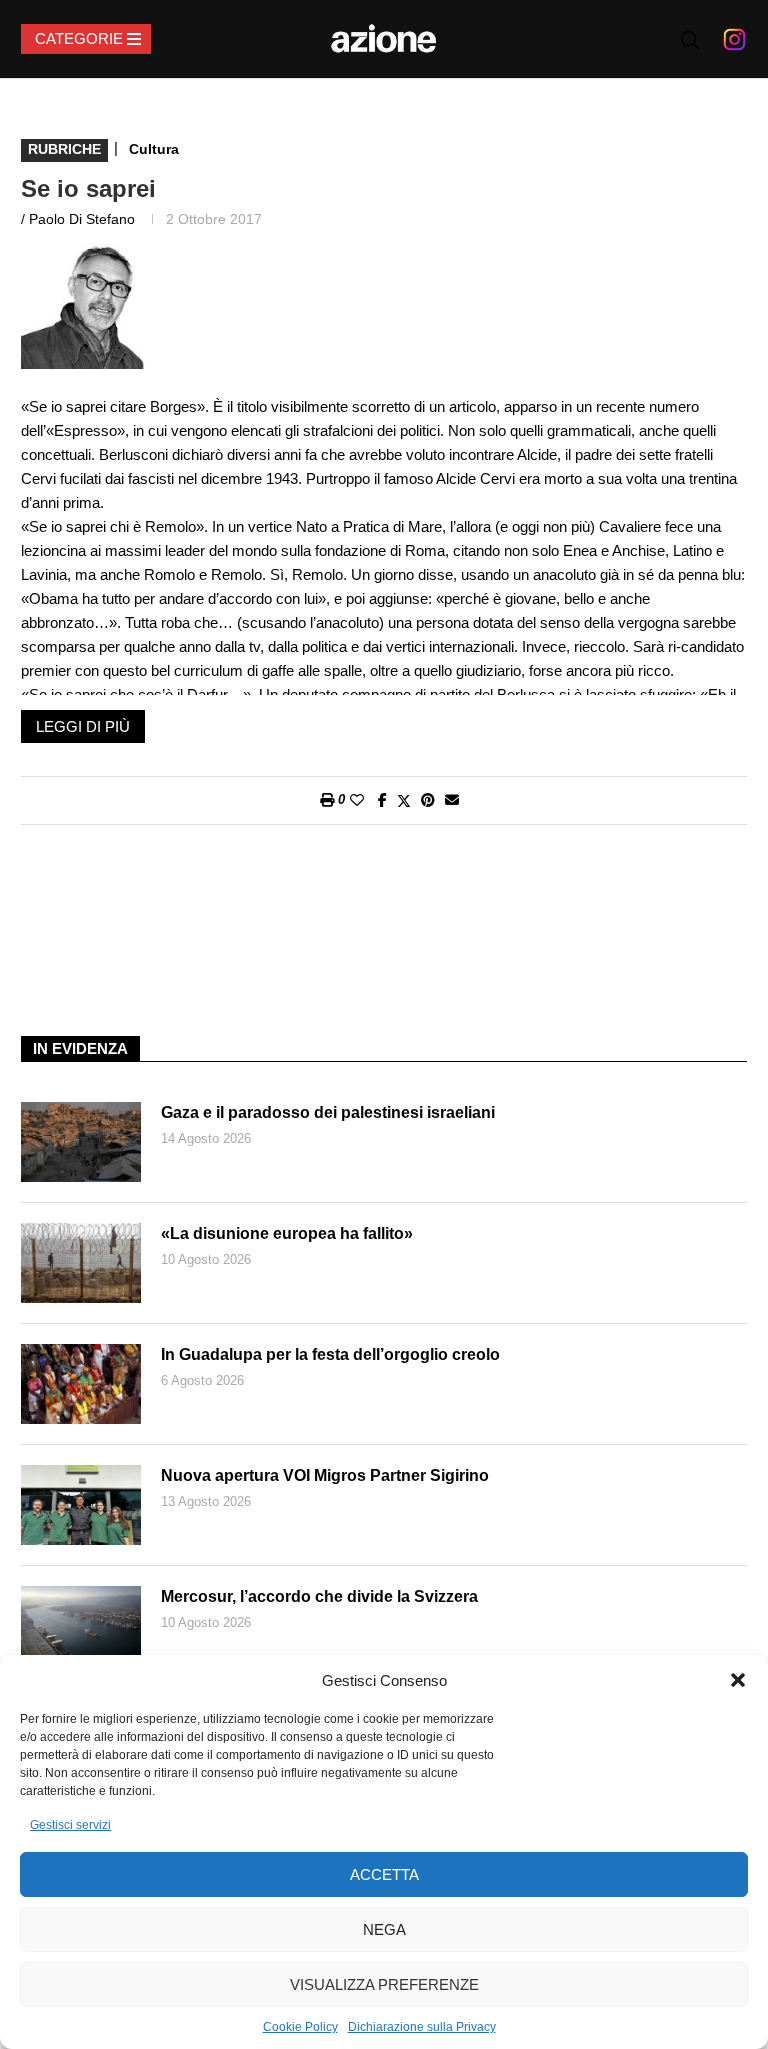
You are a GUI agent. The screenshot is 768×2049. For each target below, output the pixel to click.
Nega (384, 1929)
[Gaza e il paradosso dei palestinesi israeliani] (81, 1142)
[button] (738, 1680)
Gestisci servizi (70, 1825)
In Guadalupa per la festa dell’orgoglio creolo (330, 1354)
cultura (154, 149)
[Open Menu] (86, 39)
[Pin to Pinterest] (428, 800)
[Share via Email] (452, 800)
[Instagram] (734, 39)
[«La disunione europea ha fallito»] (81, 1263)
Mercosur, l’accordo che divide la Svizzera (319, 1596)
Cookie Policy (300, 2027)
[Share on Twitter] (404, 800)
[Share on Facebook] (382, 800)
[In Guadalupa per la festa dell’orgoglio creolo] (81, 1384)
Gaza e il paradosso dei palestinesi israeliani (328, 1112)
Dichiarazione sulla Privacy (422, 2027)
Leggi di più (83, 726)
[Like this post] (357, 800)
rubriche (64, 149)
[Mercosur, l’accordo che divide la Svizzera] (81, 1626)
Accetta (384, 1874)
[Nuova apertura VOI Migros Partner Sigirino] (81, 1505)
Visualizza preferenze (384, 1984)
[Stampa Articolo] (327, 800)
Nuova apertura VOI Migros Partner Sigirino (325, 1475)
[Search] (690, 40)
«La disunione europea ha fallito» (287, 1233)
